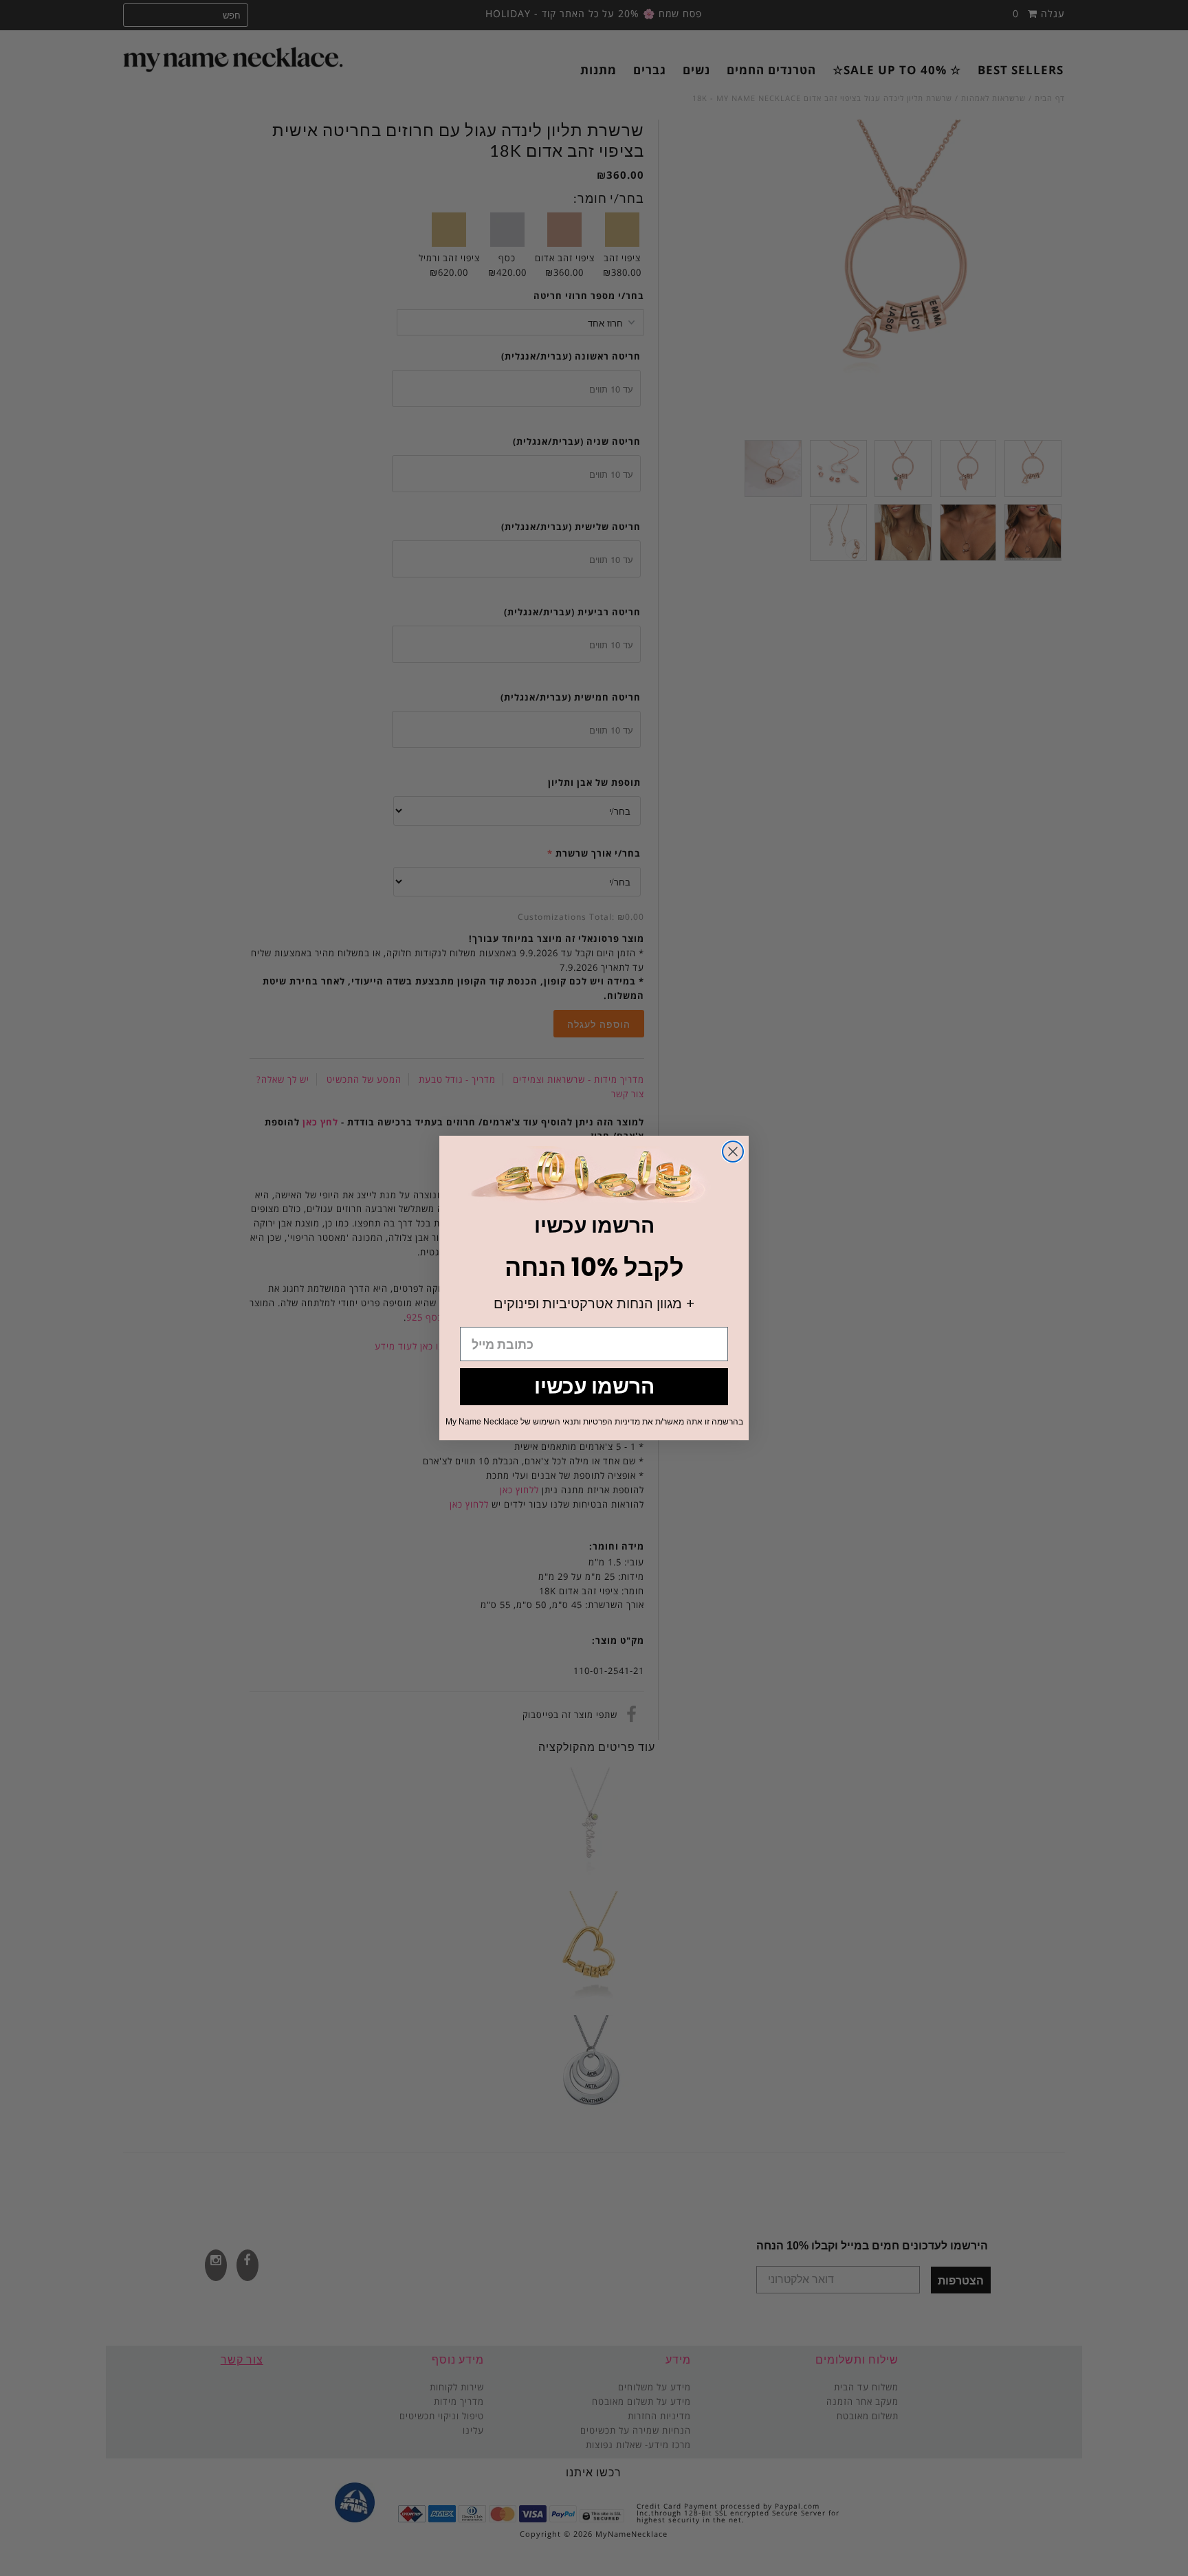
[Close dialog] (733, 1152)
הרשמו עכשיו (594, 1386)
